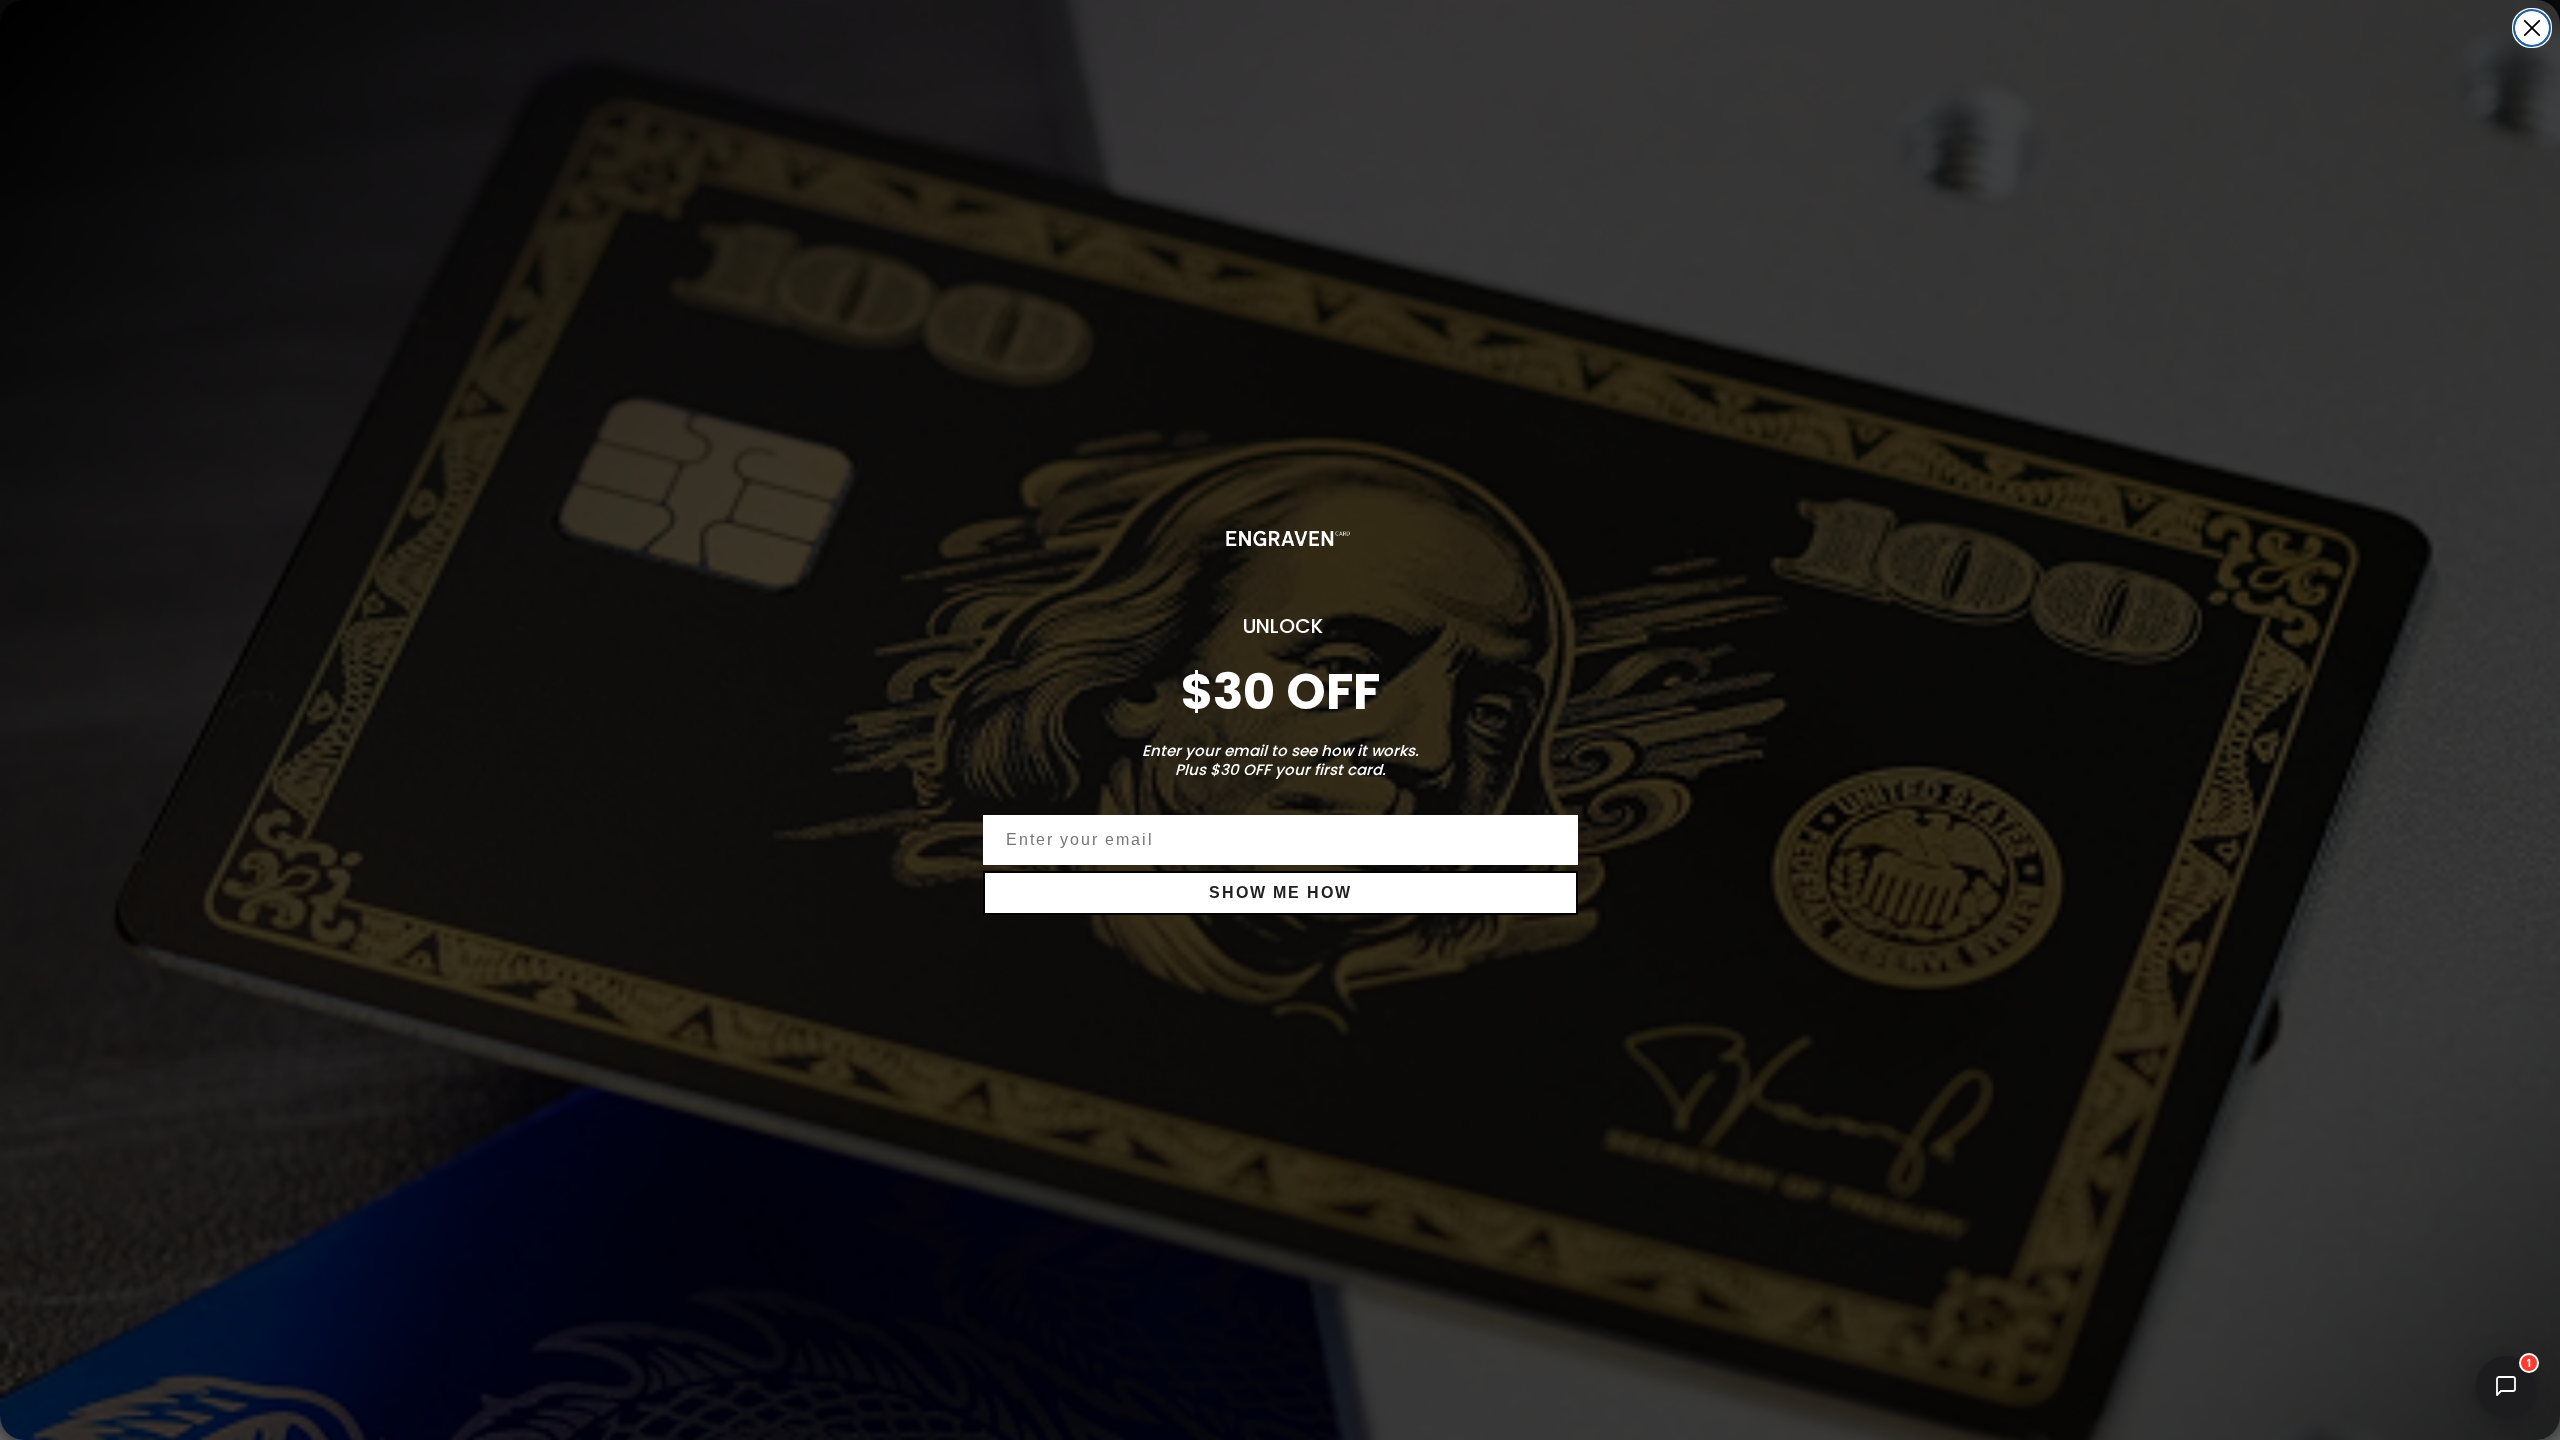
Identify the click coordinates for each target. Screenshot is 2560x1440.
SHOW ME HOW (1280, 892)
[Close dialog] (2532, 28)
